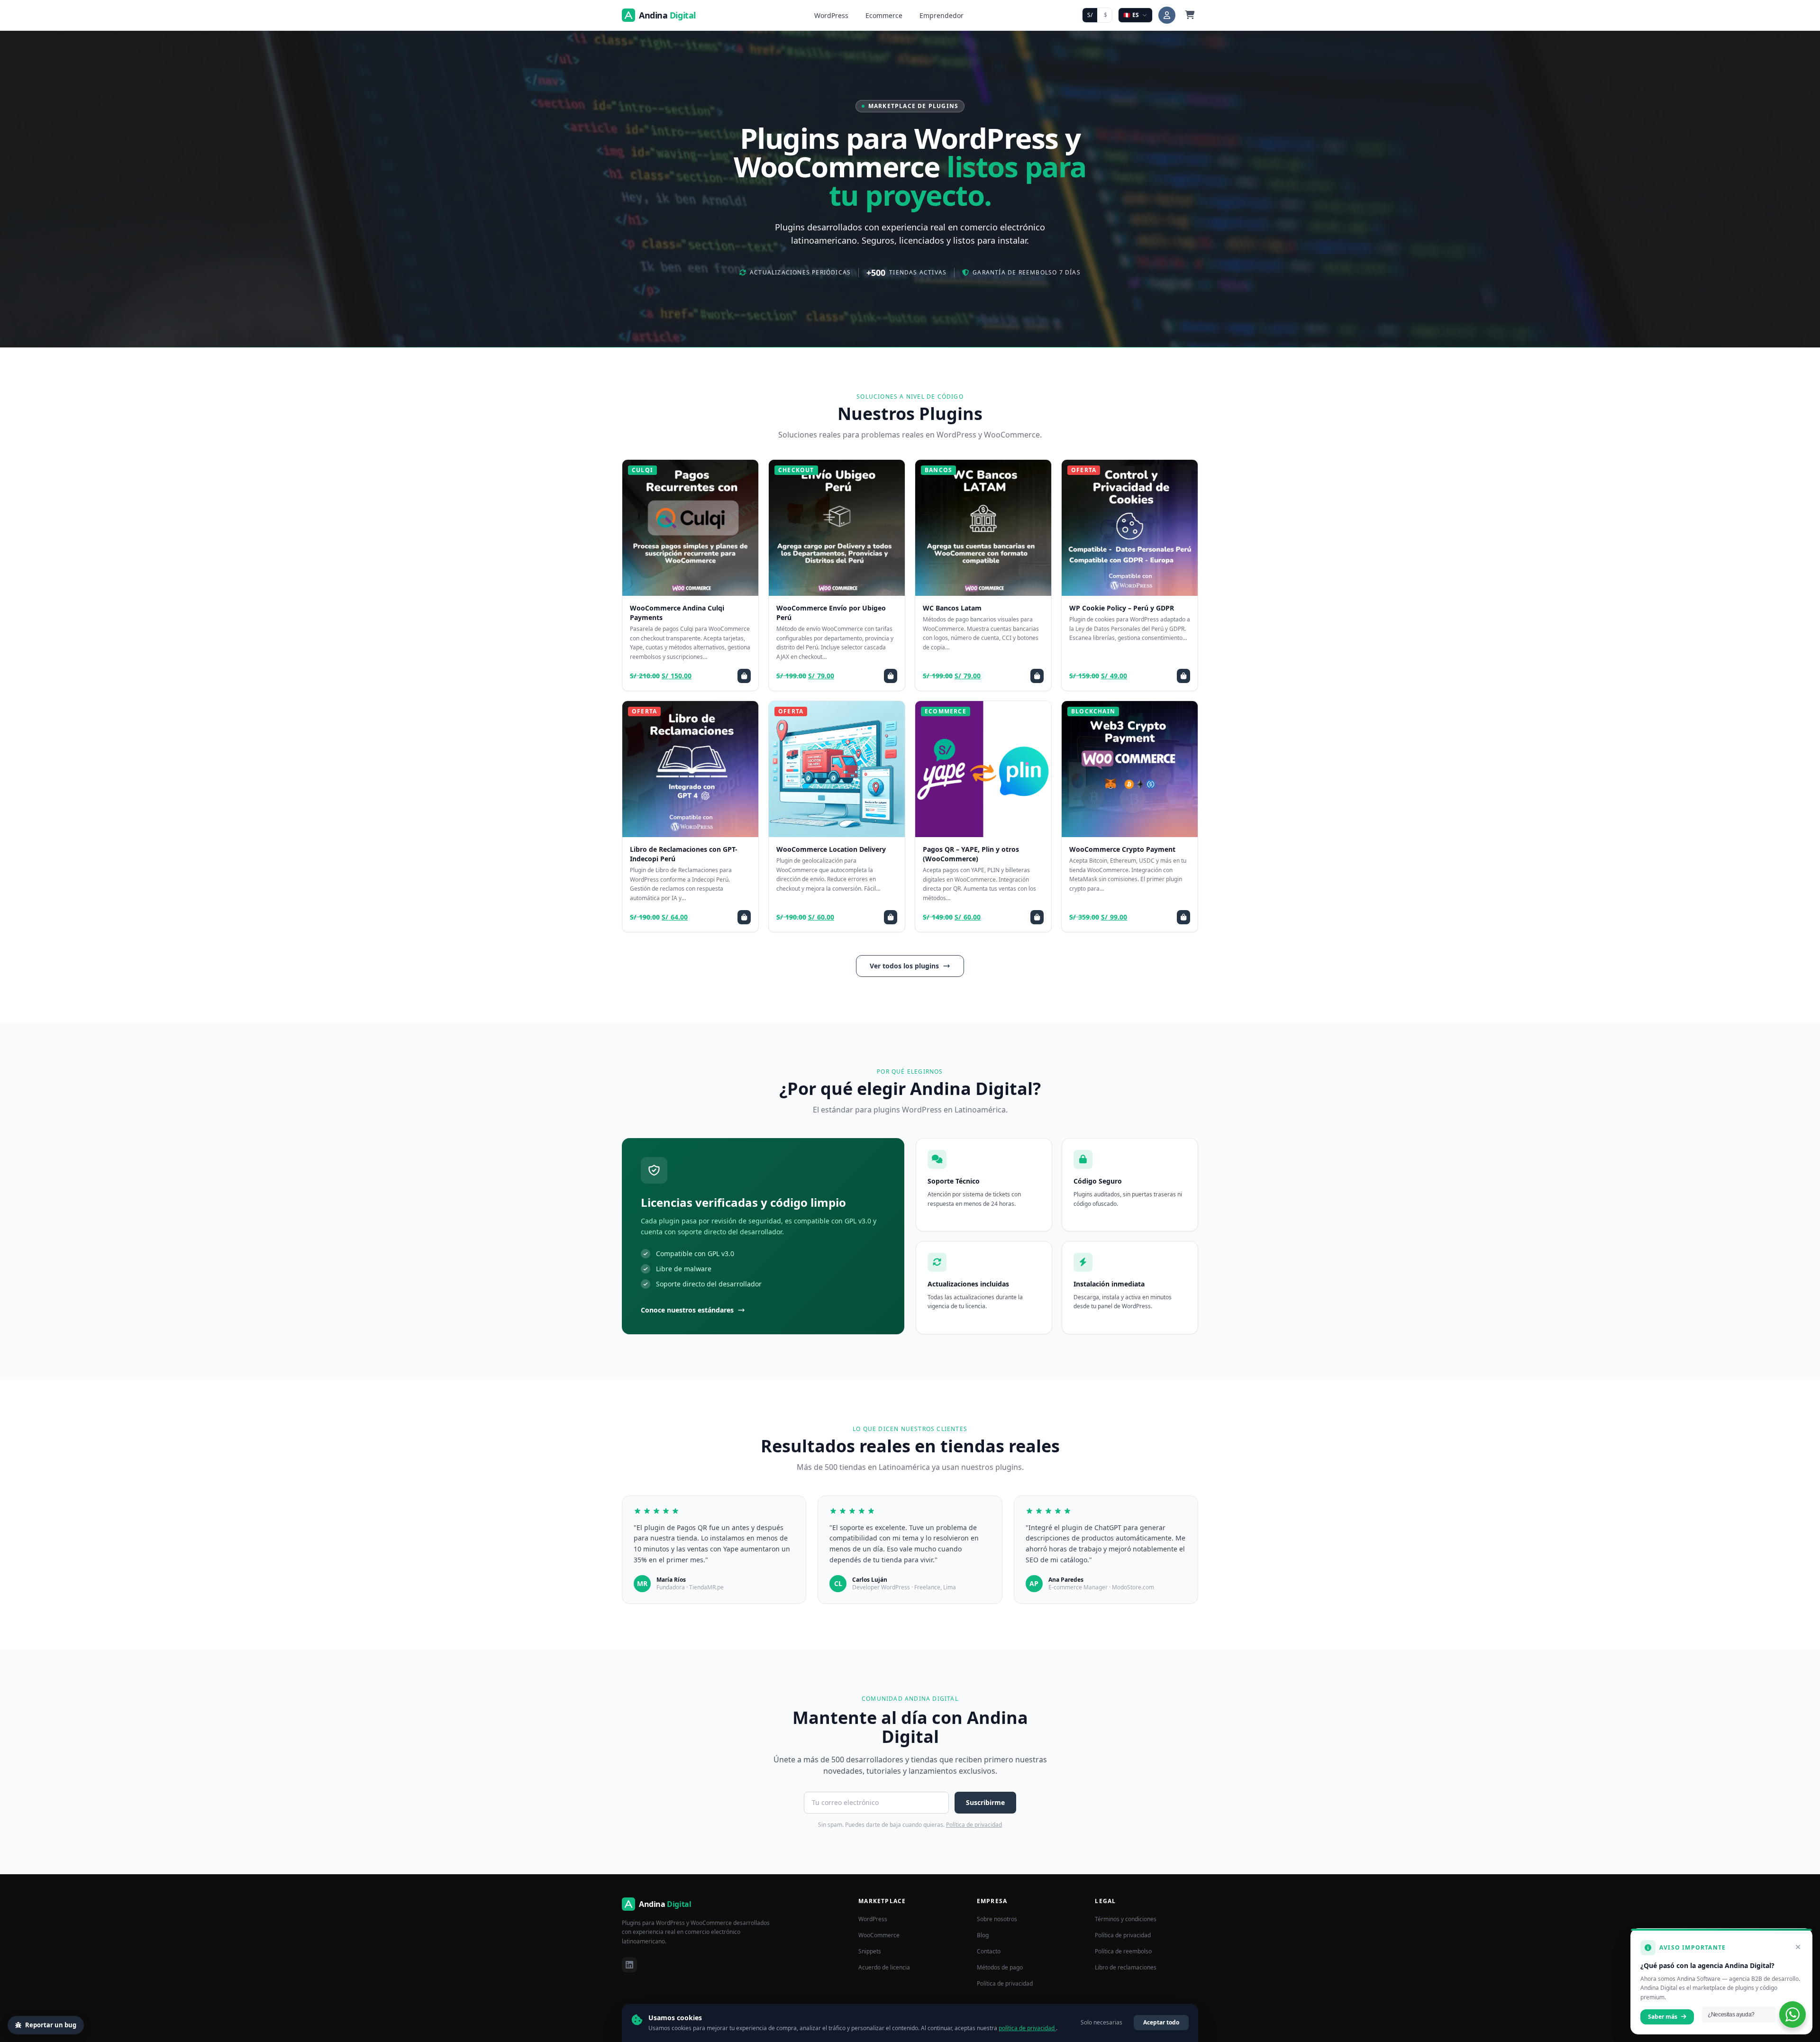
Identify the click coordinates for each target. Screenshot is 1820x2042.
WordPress (831, 15)
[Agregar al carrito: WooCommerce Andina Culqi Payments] (744, 676)
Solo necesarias (1101, 2022)
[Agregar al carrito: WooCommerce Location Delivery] (891, 917)
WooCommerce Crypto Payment (1122, 849)
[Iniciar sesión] (1167, 15)
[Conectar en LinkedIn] (629, 1965)
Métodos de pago (1000, 1967)
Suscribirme (985, 1802)
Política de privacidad (974, 1825)
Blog (983, 1935)
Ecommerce (884, 15)
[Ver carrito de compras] (1190, 15)
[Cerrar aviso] (1798, 1947)
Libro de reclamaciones (1126, 1967)
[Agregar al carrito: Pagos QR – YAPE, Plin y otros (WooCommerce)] (1037, 917)
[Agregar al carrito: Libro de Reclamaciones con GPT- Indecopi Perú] (744, 917)
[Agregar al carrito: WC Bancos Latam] (1037, 676)
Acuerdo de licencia (884, 1967)
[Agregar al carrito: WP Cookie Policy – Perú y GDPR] (1183, 676)
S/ (1090, 15)
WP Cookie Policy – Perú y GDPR (1122, 608)
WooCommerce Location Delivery (831, 849)
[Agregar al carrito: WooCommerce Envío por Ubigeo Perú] (891, 676)
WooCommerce (879, 1935)
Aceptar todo (1161, 2022)
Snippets (870, 1951)
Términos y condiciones (1126, 1919)
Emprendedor (942, 15)
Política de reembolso (1123, 1951)
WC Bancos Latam (952, 608)
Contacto (989, 1951)
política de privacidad (1027, 2028)
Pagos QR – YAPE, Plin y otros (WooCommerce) (971, 854)
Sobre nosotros (997, 1919)
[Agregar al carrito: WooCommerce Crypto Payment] (1183, 917)
